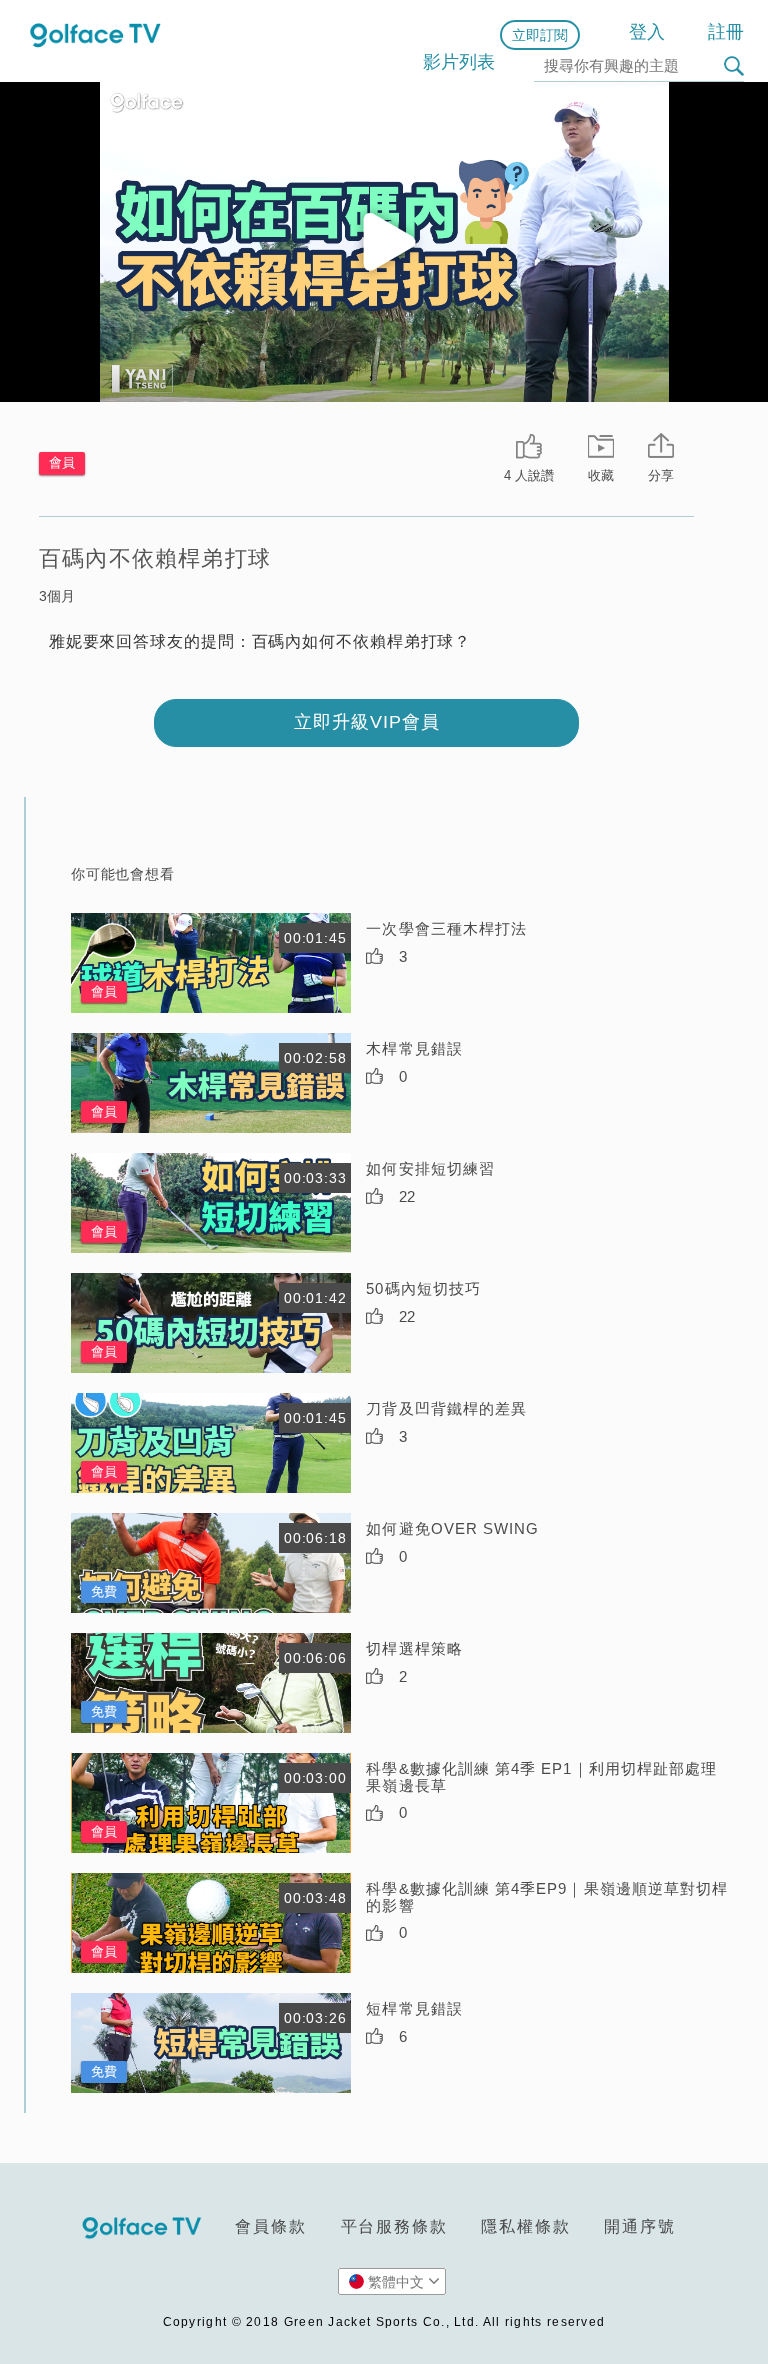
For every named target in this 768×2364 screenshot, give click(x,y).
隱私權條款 (525, 2226)
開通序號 (639, 2226)
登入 (647, 32)
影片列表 (459, 62)
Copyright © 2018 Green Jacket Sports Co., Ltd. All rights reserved (384, 2322)
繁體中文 (396, 2282)
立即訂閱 (540, 35)
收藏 (601, 475)
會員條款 (270, 2226)
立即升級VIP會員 (367, 722)
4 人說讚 (529, 475)
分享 (661, 475)
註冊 (726, 32)
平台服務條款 (394, 2226)
